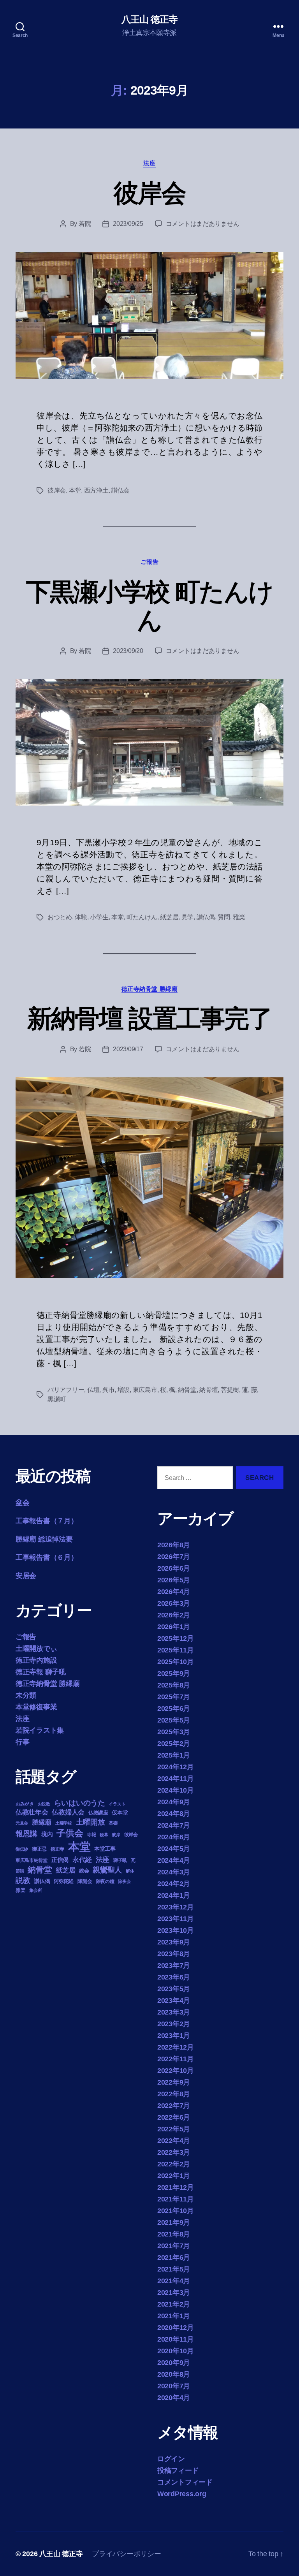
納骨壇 (208, 1390)
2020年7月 (174, 2386)
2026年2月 (174, 1615)
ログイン (171, 2459)
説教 (23, 1880)
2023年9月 (174, 1942)
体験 (81, 917)
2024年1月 (174, 1895)
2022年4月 (174, 2141)
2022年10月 (176, 2071)
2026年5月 (174, 1580)
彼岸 (116, 1835)
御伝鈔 (22, 1849)
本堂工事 (105, 1849)
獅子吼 (120, 1860)
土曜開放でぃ (36, 1649)
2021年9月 (174, 2222)
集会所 (35, 1890)
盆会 (22, 1503)
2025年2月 (174, 1744)
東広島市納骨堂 (32, 1860)
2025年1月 (174, 1755)
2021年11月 (176, 2199)
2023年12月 (176, 1907)
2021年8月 (174, 2234)
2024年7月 (174, 1825)
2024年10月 (176, 1790)
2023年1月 (174, 2036)
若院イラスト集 (40, 1730)
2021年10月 (176, 2211)
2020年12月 (176, 2328)
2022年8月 (174, 2094)
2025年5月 (174, 1720)
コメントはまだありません (203, 224)
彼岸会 (149, 193)
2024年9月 (174, 1802)
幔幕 (104, 1835)
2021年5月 (174, 2269)
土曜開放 (91, 1822)
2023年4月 (174, 2001)
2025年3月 (174, 1732)
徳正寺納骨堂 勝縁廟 (150, 989)
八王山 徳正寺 (149, 19)
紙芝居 (169, 917)
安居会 (26, 1576)
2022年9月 (174, 2082)
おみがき (25, 1804)
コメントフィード (185, 2482)
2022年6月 (174, 2117)
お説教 (44, 1804)
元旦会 (22, 1823)
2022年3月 (174, 2152)
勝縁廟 (42, 1822)
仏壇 (93, 1390)
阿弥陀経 (64, 1881)
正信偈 (60, 1860)
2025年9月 (174, 1673)
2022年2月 (174, 2164)
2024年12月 (176, 1767)
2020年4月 (174, 2398)
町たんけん (142, 917)
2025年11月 (176, 1650)
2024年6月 (174, 1837)
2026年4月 (174, 1592)
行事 (22, 1742)
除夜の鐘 (105, 1881)
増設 (124, 1390)
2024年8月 (174, 1814)
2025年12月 (176, 1638)
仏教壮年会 (32, 1812)
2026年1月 (174, 1627)
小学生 (99, 917)
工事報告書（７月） (47, 1521)
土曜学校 (64, 1823)
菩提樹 (230, 1390)
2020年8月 (174, 2374)
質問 (224, 917)
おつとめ (60, 917)
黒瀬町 (57, 1399)
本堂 (75, 490)
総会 (84, 1871)
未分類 (26, 1695)
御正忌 (39, 1849)
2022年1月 (174, 2176)
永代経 (82, 1860)
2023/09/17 (128, 1049)
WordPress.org (182, 2494)
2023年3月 (174, 2012)
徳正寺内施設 (36, 1660)
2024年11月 (176, 1779)
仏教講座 (98, 1813)
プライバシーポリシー (126, 2554)
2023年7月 (174, 1965)
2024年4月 (174, 1860)
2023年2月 (174, 2024)
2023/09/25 (128, 224)
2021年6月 (174, 2258)
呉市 (108, 1390)
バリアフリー (66, 1390)
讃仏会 (120, 490)
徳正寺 (57, 1849)
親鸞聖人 (107, 1870)
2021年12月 (176, 2187)
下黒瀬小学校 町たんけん (150, 606)
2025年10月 (176, 1662)
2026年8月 (174, 1545)
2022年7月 (174, 2106)
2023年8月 (174, 1954)
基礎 (113, 1823)
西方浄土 (96, 490)
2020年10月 (176, 2351)
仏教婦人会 (68, 1812)
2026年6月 (174, 1568)
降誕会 (85, 1881)
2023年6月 (174, 1977)
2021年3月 (174, 2293)
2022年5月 (174, 2129)
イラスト (117, 1804)
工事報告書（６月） (47, 1557)
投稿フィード (178, 2470)
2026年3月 (174, 1603)
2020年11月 (176, 2339)
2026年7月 (174, 1557)
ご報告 (150, 562)
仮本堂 (120, 1813)
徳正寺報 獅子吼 (41, 1672)
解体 (130, 1871)
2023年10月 (176, 1930)
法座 (149, 163)
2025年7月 (174, 1697)
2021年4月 (174, 2281)
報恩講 (26, 1834)
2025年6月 (174, 1709)
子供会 (70, 1833)
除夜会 (124, 1881)
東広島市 (145, 1390)
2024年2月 (174, 1884)
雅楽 (239, 917)
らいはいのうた (80, 1803)
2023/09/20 (128, 651)
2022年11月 (176, 2059)
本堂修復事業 (36, 1707)
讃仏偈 (206, 917)
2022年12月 (176, 2047)
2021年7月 (174, 2246)
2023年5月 (174, 1989)
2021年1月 (174, 2316)
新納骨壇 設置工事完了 (150, 1019)
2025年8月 (174, 1685)
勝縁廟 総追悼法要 (44, 1539)
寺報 (91, 1835)
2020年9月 (174, 2363)
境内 (47, 1834)
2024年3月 (174, 1872)
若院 (85, 224)
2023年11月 (176, 1919)
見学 (187, 917)
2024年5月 (174, 1849)
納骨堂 (187, 1390)
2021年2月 (174, 2304)
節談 (20, 1871)
